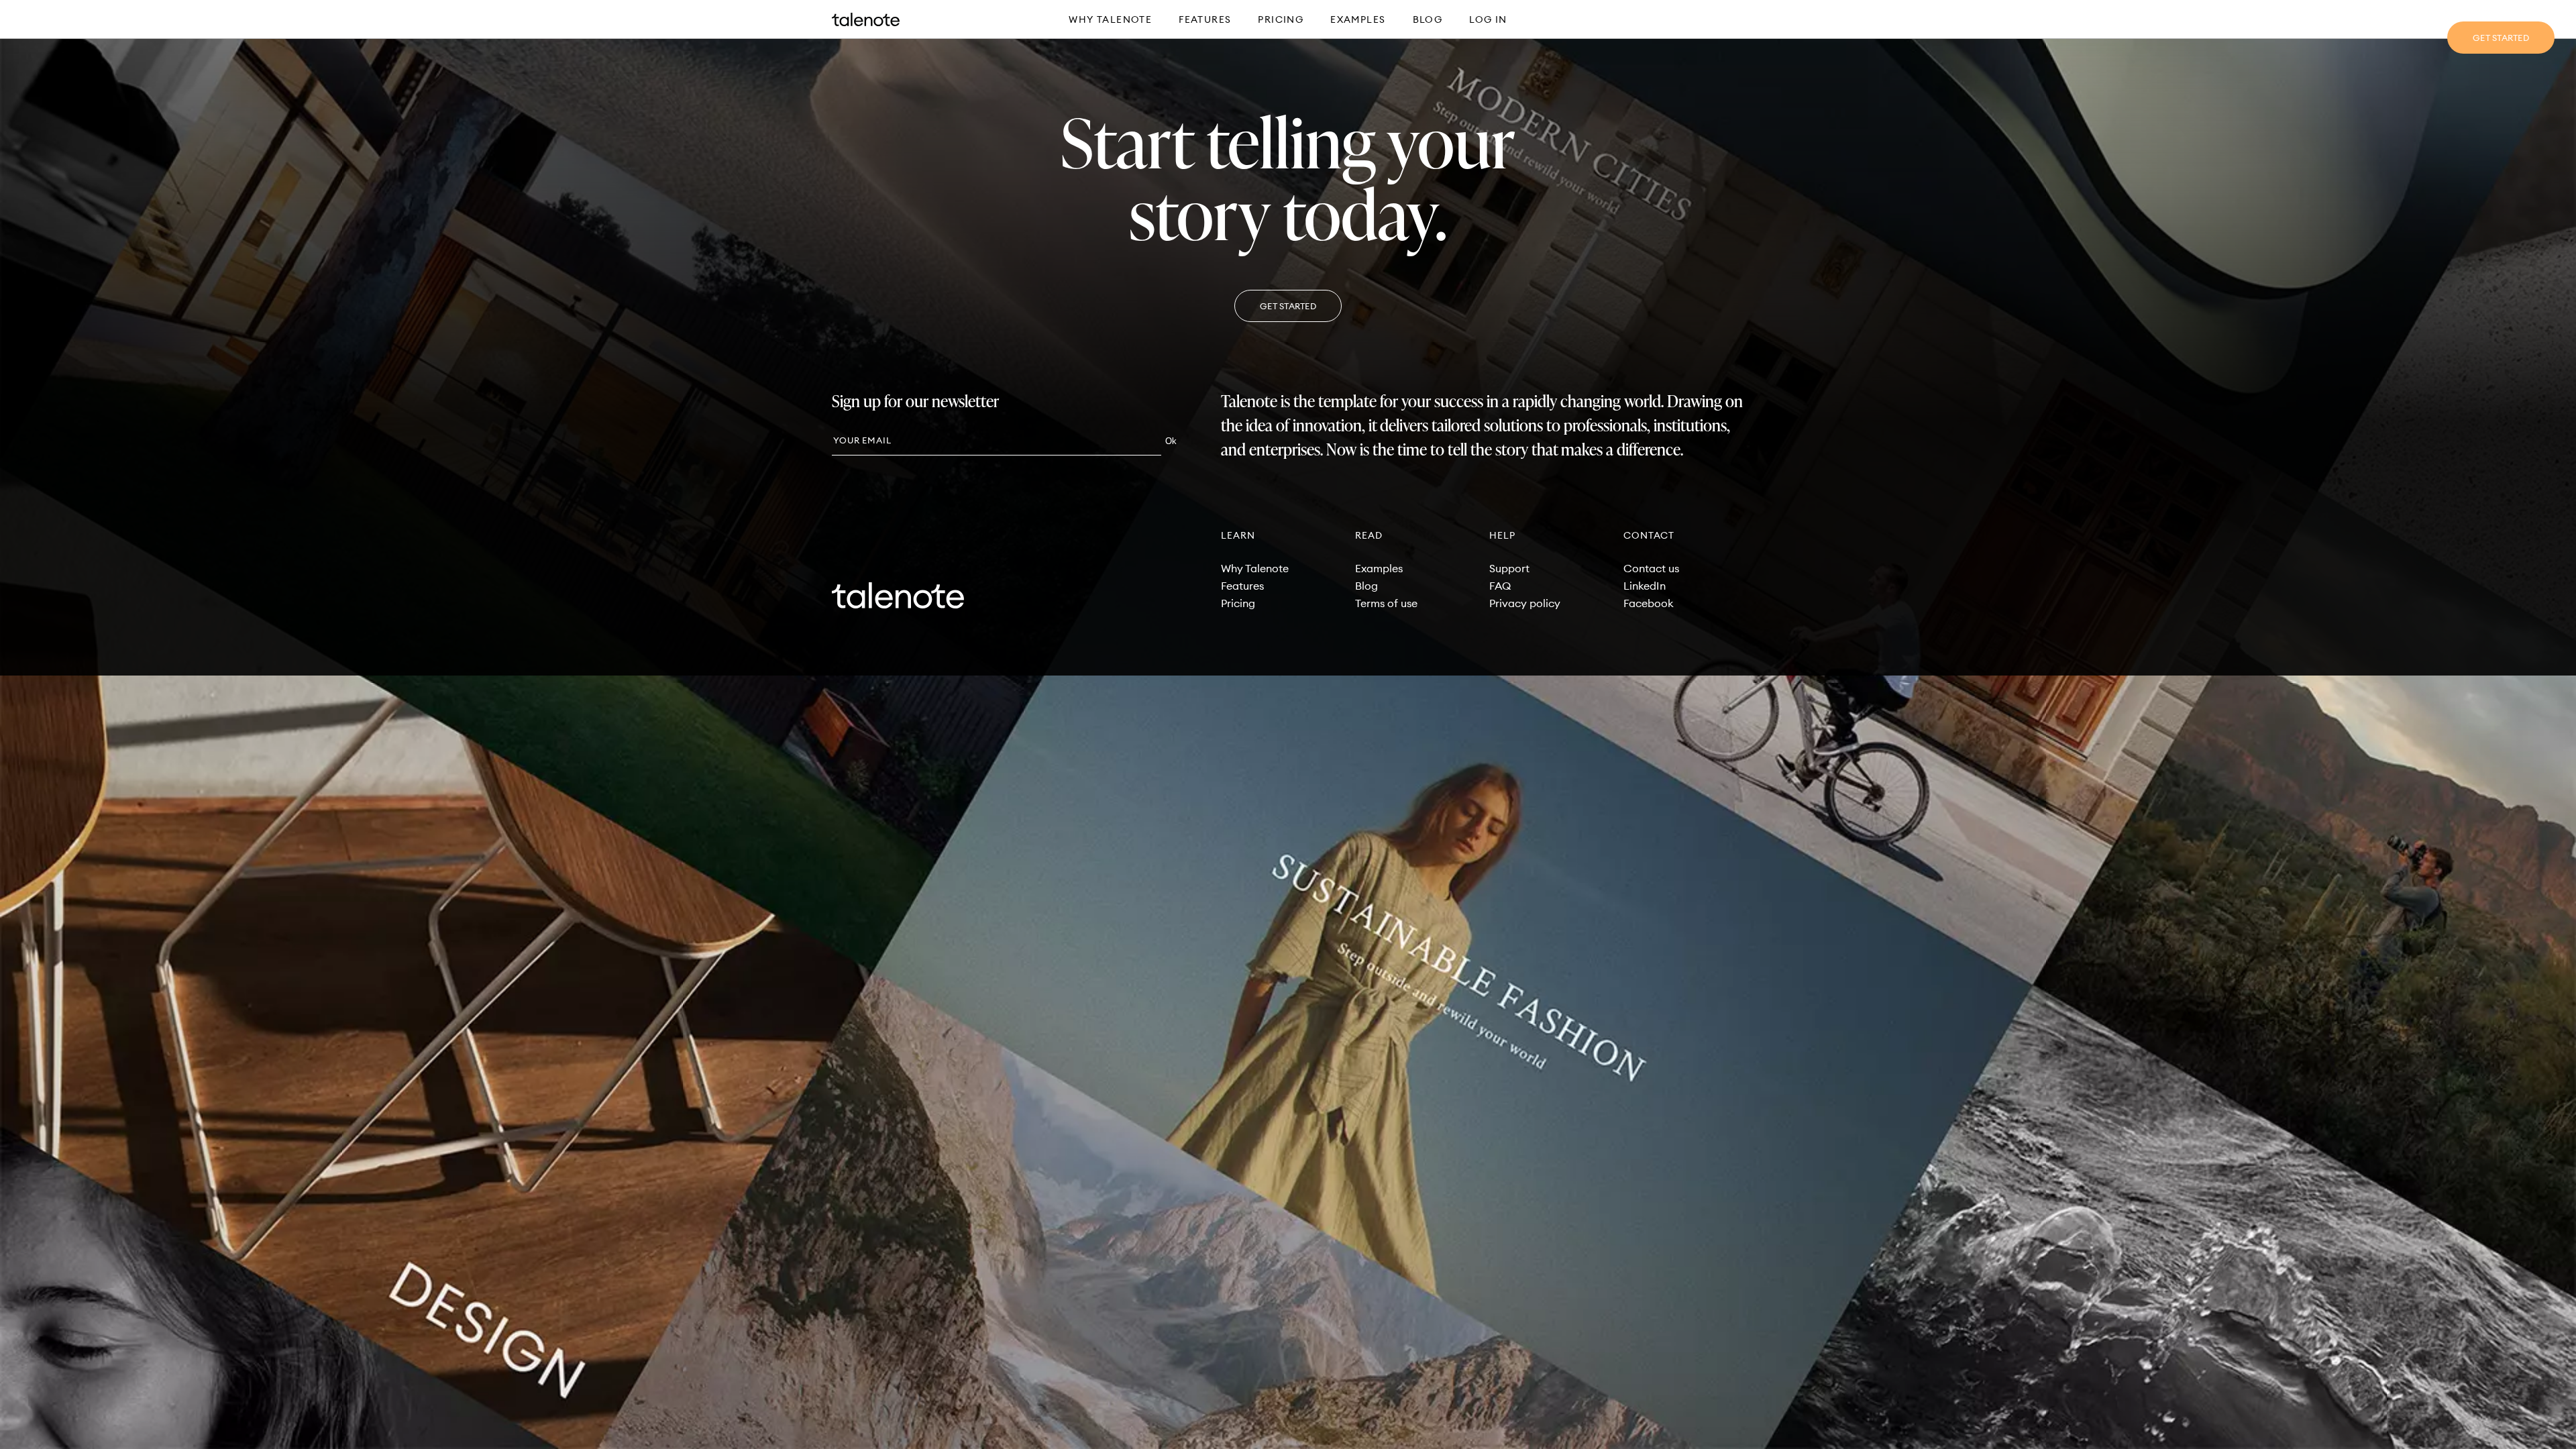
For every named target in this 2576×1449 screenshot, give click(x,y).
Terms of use (1386, 603)
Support (1509, 568)
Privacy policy (1525, 603)
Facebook (1649, 603)
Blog (1428, 19)
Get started (2501, 38)
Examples (1358, 19)
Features (1205, 19)
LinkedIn (1645, 586)
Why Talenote (1110, 19)
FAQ (1500, 586)
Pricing (1281, 19)
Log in (1488, 19)
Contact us (1651, 568)
